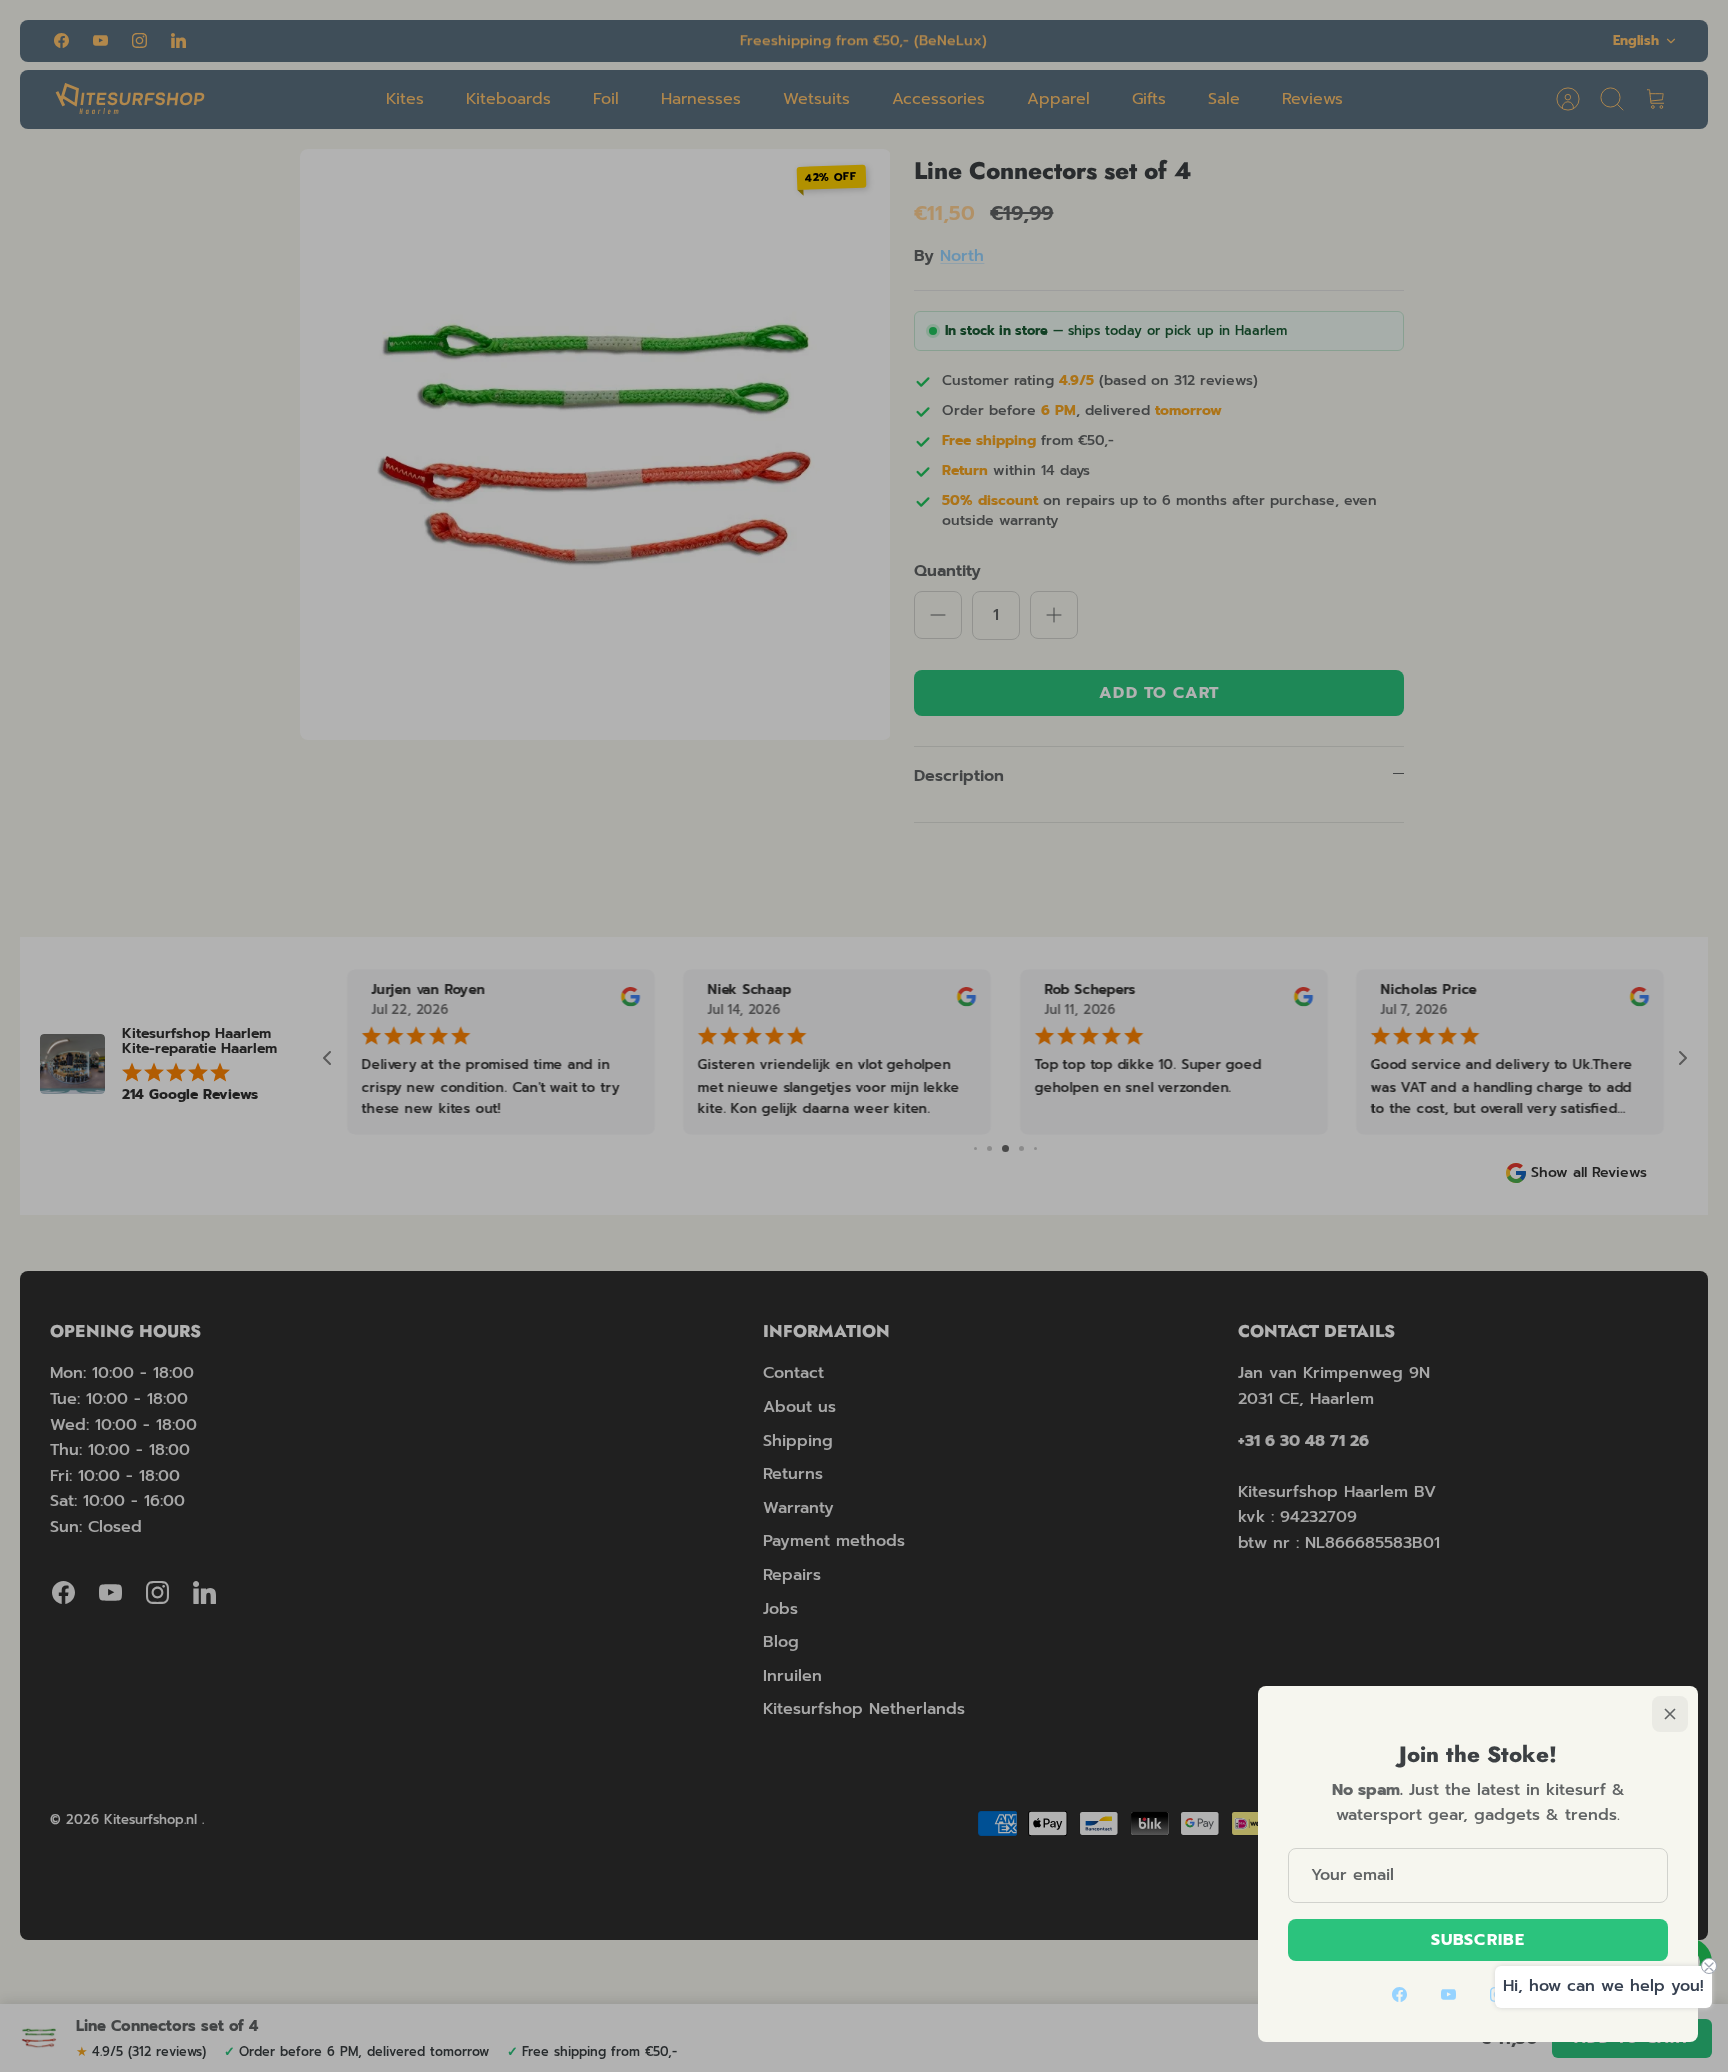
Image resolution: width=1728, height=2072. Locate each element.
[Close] (1670, 1714)
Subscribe (1478, 1940)
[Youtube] (1448, 1994)
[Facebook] (1399, 1994)
